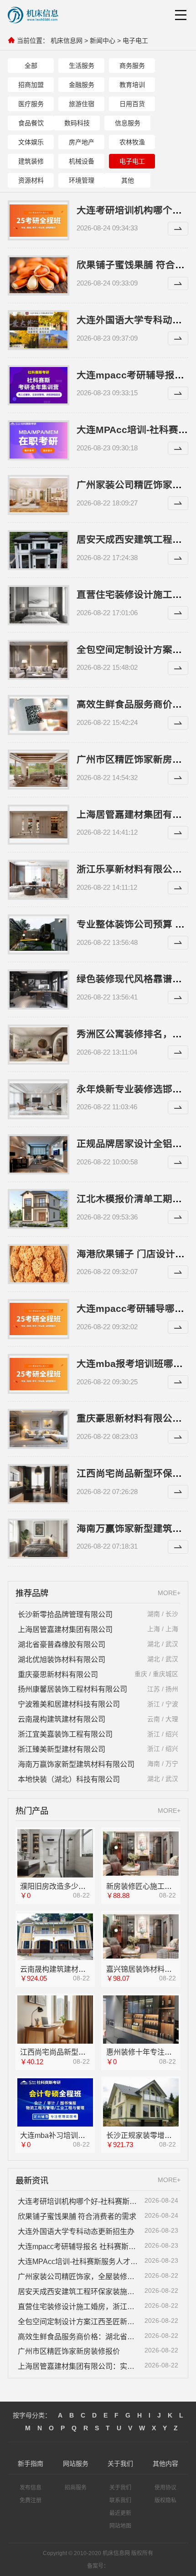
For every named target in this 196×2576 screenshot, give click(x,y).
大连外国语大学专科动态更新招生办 (76, 2231)
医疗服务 (31, 104)
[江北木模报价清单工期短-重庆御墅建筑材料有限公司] (39, 1209)
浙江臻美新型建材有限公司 (62, 1749)
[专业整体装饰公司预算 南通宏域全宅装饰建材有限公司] (39, 934)
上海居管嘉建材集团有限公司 (65, 1629)
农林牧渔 (132, 142)
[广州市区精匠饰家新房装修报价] (39, 770)
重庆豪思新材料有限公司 (58, 1674)
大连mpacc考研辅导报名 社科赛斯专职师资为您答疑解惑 (79, 2246)
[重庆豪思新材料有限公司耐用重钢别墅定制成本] (39, 1429)
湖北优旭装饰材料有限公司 (62, 1659)
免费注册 (31, 2500)
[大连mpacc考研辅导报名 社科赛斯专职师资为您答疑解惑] (39, 385)
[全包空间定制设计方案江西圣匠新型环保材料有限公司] (39, 660)
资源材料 (31, 180)
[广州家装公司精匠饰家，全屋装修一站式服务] (39, 495)
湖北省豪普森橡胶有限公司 (62, 1644)
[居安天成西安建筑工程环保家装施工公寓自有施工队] (39, 550)
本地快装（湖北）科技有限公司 (69, 1779)
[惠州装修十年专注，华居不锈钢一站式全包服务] (141, 2019)
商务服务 (132, 66)
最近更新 (120, 2513)
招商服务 (76, 2488)
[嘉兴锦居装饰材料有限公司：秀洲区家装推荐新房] (141, 1937)
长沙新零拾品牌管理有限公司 (65, 1614)
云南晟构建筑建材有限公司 (62, 1719)
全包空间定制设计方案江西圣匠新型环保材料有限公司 (79, 2321)
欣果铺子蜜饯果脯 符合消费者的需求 (77, 2216)
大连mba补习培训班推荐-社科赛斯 (76, 2135)
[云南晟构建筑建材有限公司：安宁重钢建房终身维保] (55, 1937)
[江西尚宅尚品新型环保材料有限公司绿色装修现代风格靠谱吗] (39, 1484)
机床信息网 (67, 41)
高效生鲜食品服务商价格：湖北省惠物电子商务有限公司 (79, 2336)
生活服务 (82, 66)
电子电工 (135, 41)
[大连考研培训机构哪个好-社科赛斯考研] (39, 220)
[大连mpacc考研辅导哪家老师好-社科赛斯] (39, 1319)
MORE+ (169, 1593)
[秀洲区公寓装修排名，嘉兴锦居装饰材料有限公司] (39, 1045)
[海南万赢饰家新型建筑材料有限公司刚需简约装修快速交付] (39, 1539)
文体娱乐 (31, 142)
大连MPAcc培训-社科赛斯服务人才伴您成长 (79, 2261)
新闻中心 (103, 41)
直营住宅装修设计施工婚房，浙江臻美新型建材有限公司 (79, 2306)
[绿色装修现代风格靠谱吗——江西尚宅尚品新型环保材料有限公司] (39, 990)
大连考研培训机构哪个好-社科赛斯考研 (79, 2201)
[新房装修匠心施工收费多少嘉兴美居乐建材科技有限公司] (141, 1854)
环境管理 (82, 180)
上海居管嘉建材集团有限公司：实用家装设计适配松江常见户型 (79, 2366)
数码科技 (77, 123)
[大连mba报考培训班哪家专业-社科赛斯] (39, 1374)
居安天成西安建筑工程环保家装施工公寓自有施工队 (79, 2291)
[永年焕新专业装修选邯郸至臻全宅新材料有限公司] (39, 1099)
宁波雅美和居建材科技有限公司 (69, 1704)
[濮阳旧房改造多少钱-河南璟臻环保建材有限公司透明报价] (55, 1854)
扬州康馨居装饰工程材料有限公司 (72, 1689)
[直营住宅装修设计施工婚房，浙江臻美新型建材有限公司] (39, 605)
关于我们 (120, 2488)
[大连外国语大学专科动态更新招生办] (39, 330)
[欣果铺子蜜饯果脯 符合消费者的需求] (39, 275)
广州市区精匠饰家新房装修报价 (69, 2351)
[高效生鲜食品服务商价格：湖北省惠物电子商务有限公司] (39, 715)
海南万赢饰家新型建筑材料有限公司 (76, 1764)
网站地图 (120, 2526)
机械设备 (82, 161)
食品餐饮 (31, 123)
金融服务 (82, 85)
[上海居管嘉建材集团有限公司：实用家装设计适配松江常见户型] (39, 825)
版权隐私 (165, 2500)
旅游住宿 (82, 104)
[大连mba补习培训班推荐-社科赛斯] (55, 2103)
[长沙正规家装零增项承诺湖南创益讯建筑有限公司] (141, 2102)
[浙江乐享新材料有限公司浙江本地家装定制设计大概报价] (39, 880)
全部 (31, 66)
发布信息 (31, 2488)
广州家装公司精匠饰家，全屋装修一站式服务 (79, 2276)
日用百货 (132, 104)
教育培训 (132, 85)
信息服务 (128, 123)
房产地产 (82, 142)
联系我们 (120, 2500)
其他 (128, 180)
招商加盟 (31, 85)
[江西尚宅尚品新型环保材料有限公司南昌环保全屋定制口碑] (55, 2020)
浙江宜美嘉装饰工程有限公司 (65, 1734)
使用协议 (165, 2488)
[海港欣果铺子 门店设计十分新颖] (39, 1264)
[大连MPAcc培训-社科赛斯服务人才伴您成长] (39, 440)
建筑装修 (31, 161)
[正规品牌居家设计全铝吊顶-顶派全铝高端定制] (39, 1154)
